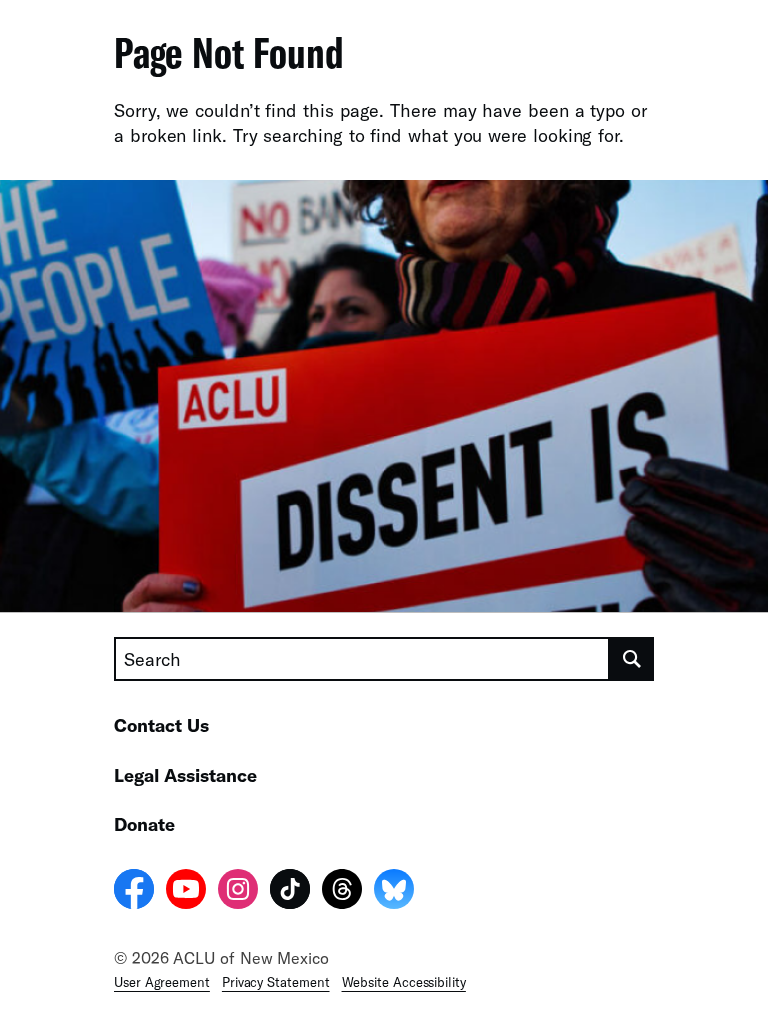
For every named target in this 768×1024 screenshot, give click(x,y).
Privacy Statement (276, 982)
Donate (144, 824)
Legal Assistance (185, 775)
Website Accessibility (404, 982)
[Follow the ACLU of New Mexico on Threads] (342, 892)
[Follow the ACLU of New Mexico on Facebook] (134, 892)
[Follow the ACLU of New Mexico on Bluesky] (394, 892)
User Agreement (162, 982)
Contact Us (161, 725)
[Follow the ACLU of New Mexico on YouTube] (186, 892)
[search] (632, 659)
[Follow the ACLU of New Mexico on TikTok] (290, 892)
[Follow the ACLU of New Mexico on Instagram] (238, 892)
